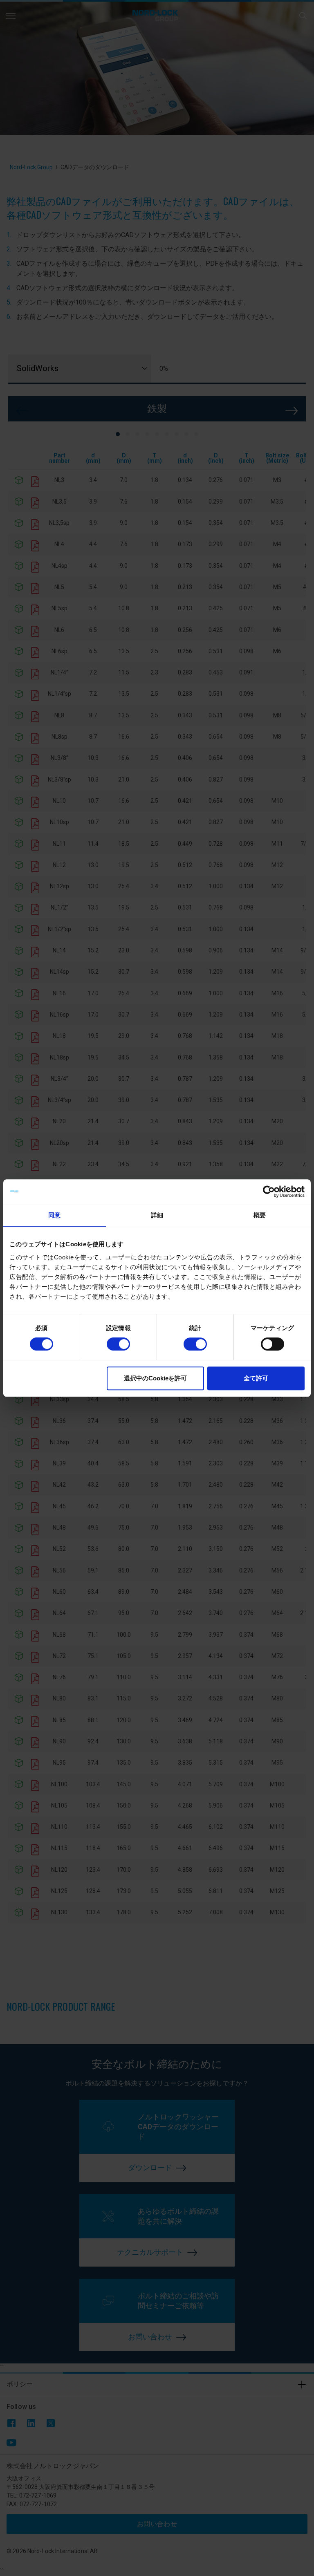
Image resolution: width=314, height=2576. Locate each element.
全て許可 (256, 1378)
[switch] (118, 1344)
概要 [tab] (260, 1215)
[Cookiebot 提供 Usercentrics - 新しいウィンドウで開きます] (269, 1192)
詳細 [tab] (157, 1215)
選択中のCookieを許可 (155, 1378)
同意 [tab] (54, 1215)
